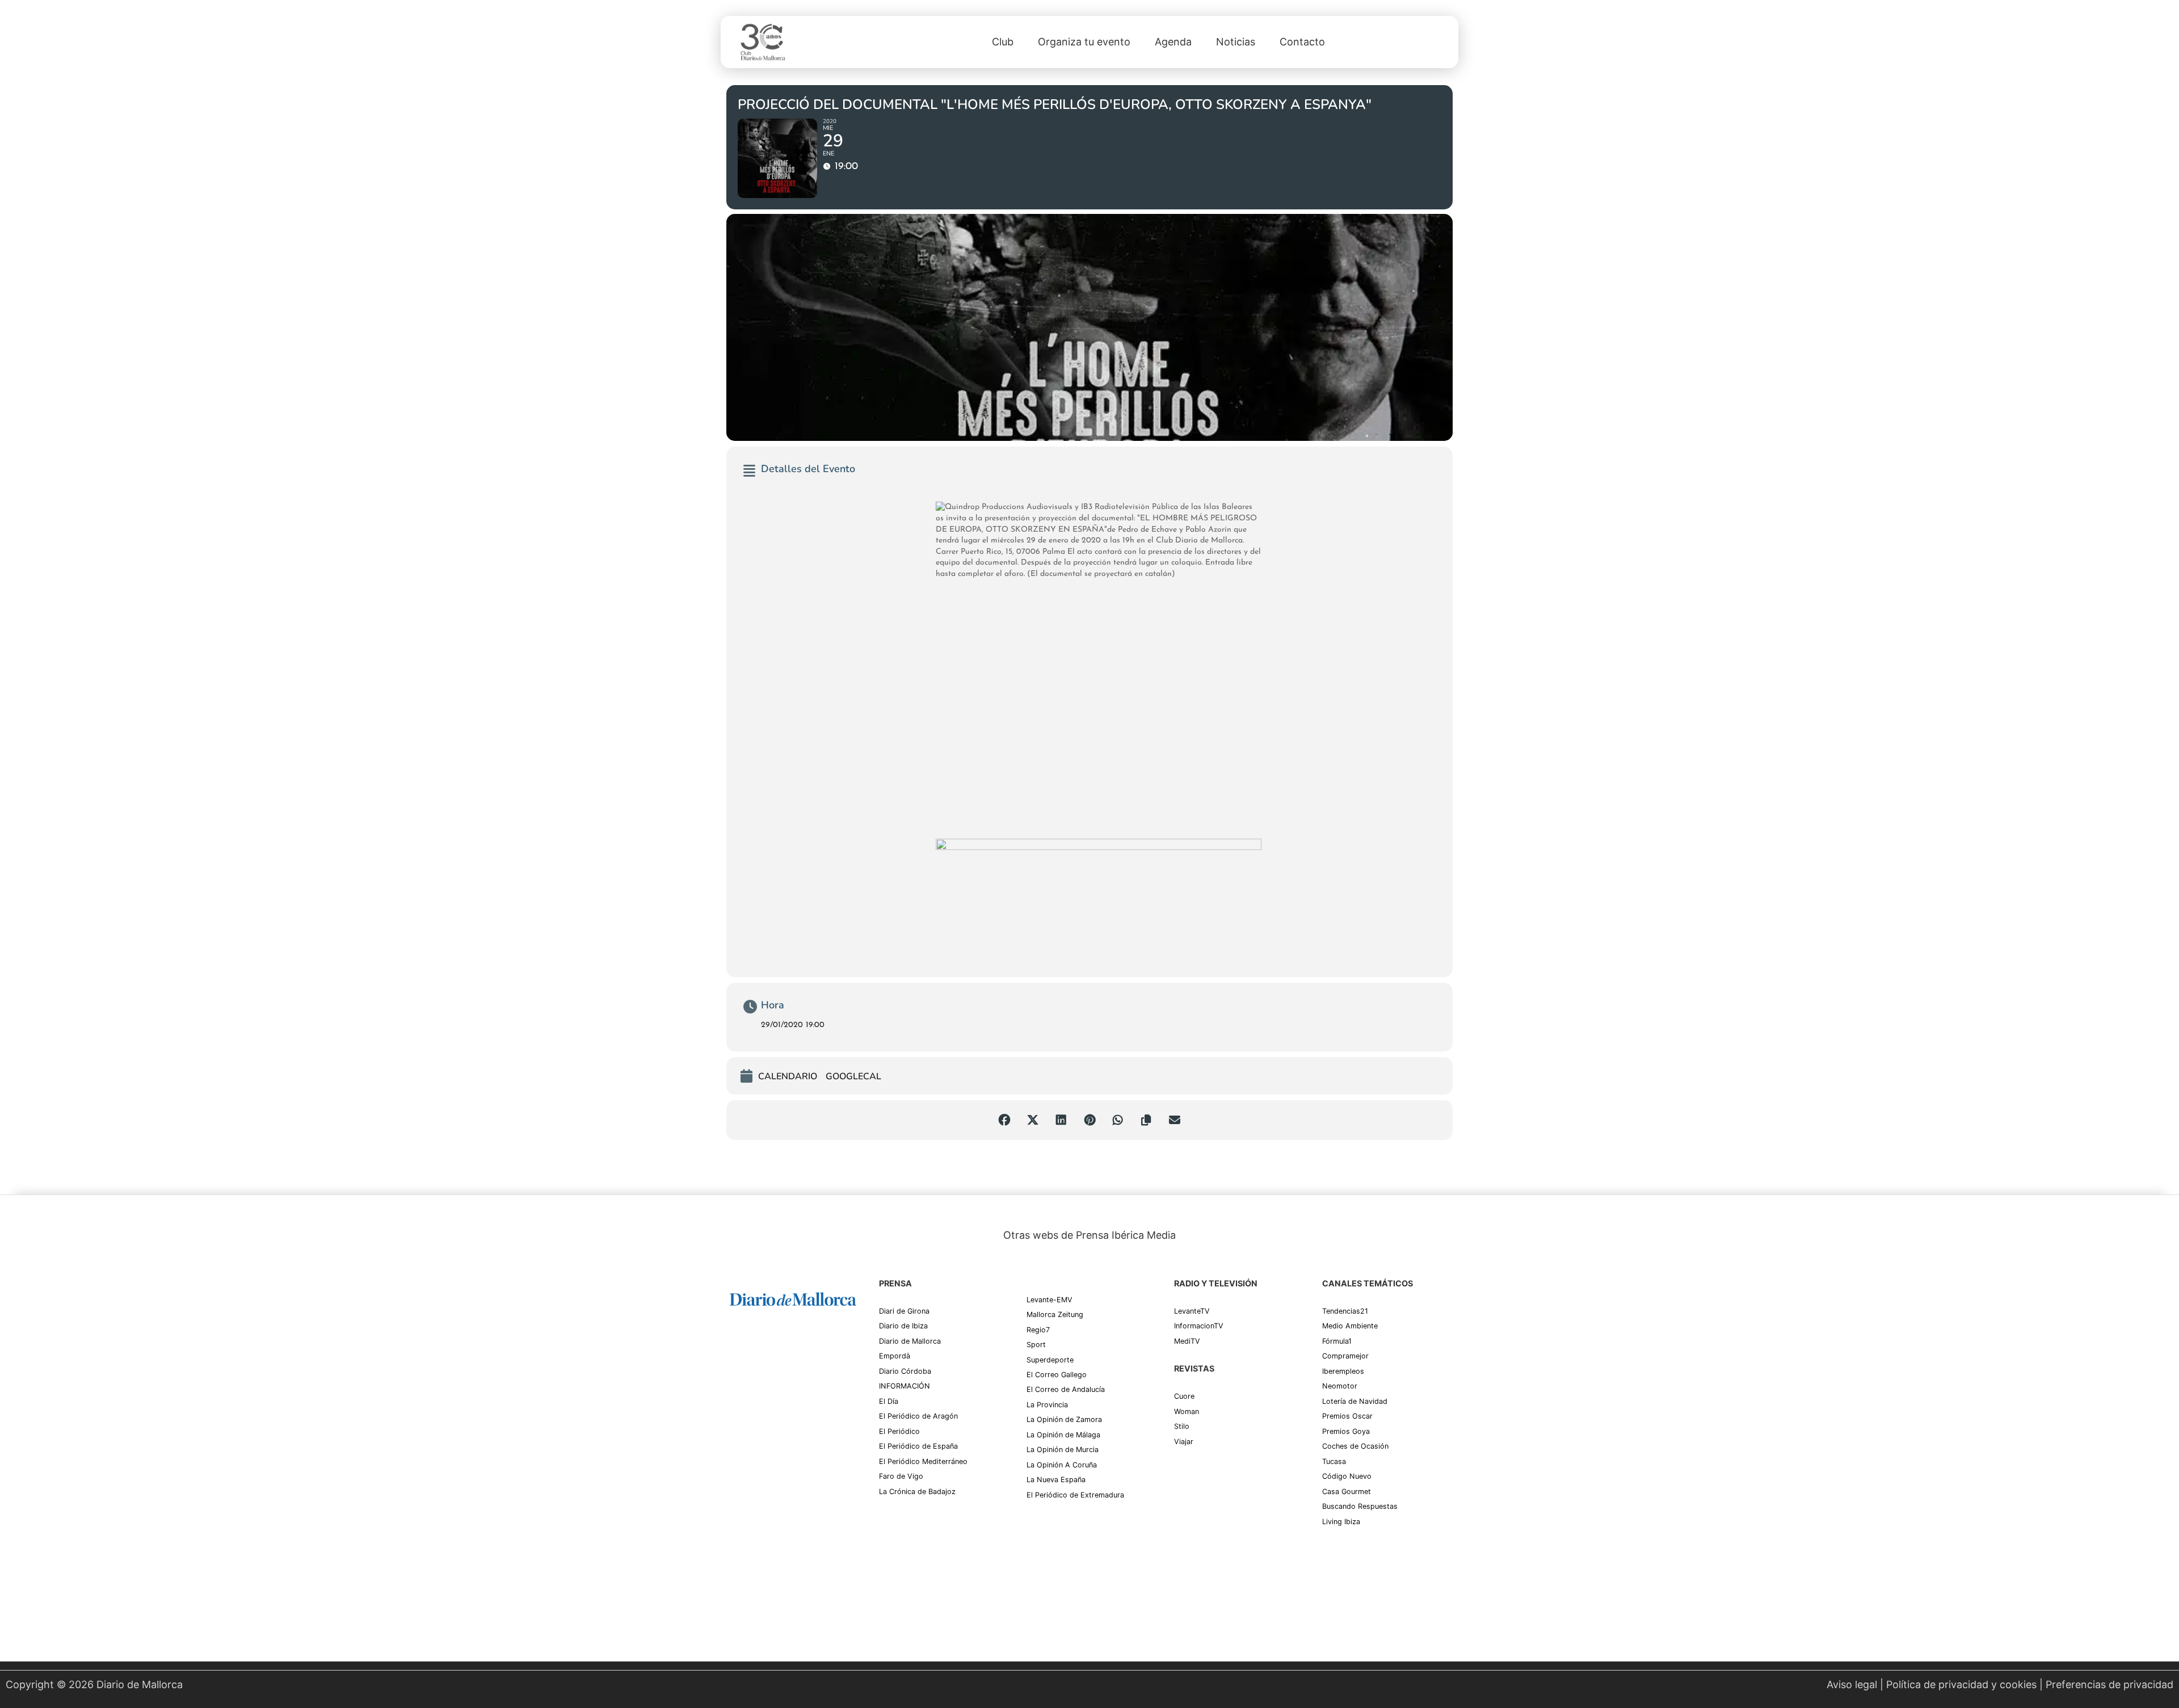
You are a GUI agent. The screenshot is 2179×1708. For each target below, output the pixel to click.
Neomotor (1340, 1386)
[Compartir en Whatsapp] (1118, 1120)
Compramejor (1345, 1356)
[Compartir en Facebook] (1004, 1120)
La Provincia (1047, 1405)
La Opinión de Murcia (1063, 1450)
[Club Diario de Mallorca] (763, 42)
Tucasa (1334, 1461)
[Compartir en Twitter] (1033, 1120)
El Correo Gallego (1057, 1375)
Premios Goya (1346, 1431)
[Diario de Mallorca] (793, 1299)
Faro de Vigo (901, 1476)
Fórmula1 (1337, 1341)
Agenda (1173, 42)
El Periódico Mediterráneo (923, 1461)
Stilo (1182, 1426)
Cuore (1184, 1396)
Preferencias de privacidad (2109, 1684)
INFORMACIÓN (905, 1386)
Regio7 (1038, 1330)
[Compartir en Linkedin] (1061, 1120)
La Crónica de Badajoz (917, 1492)
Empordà (895, 1356)
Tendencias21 (1345, 1311)
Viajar (1184, 1442)
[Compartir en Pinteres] (1089, 1120)
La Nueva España (1056, 1480)
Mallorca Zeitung (1055, 1314)
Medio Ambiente (1350, 1326)
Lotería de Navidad (1355, 1401)
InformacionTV (1199, 1326)
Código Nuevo (1347, 1476)
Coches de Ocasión (1355, 1446)
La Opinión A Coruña (1062, 1465)
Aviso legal (1852, 1684)
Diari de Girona (904, 1311)
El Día (889, 1401)
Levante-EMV (1049, 1300)
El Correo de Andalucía (1066, 1389)
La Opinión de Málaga (1063, 1435)
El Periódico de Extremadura (1075, 1495)
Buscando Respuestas (1360, 1506)
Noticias (1236, 42)
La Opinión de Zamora (1064, 1419)
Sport (1036, 1345)
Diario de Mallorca (910, 1341)
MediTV (1187, 1341)
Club (1003, 42)
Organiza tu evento (1084, 42)
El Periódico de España (918, 1446)
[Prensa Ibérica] (772, 1344)
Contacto (1302, 42)
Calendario (788, 1077)
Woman (1187, 1412)
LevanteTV (1192, 1311)
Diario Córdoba (905, 1371)
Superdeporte (1050, 1360)
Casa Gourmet (1347, 1492)
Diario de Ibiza (903, 1326)
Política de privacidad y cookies (1961, 1684)
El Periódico (899, 1431)
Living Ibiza (1341, 1522)
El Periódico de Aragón (918, 1416)
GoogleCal (853, 1077)
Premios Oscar (1347, 1416)
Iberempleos (1343, 1371)
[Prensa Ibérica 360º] (793, 1416)
